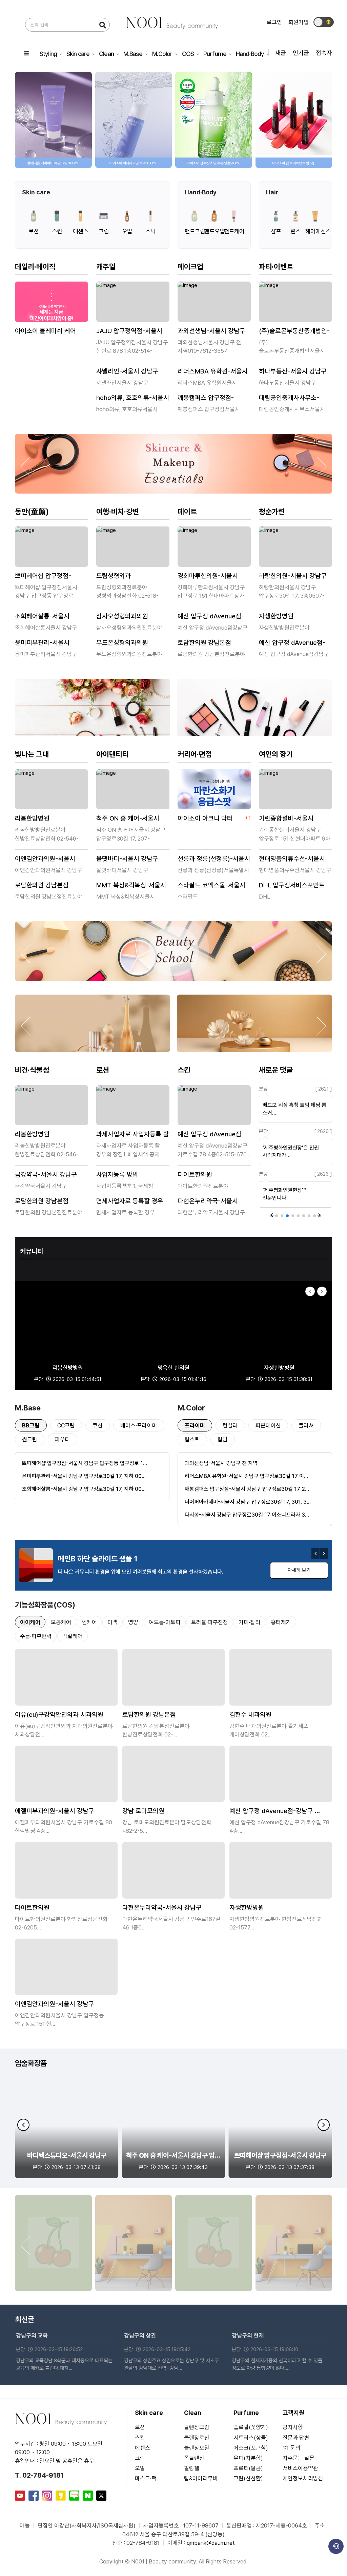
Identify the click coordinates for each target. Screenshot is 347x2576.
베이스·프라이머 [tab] (139, 1425)
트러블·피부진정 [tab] (210, 1622)
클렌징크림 (197, 2427)
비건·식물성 (32, 1070)
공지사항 (293, 2427)
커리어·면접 (195, 754)
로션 (103, 1070)
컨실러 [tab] (230, 1425)
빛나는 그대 (32, 754)
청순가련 (272, 512)
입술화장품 (31, 2063)
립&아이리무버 (201, 2478)
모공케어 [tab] (61, 1622)
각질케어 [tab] (73, 1636)
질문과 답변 (296, 2438)
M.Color (163, 54)
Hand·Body (250, 54)
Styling (49, 54)
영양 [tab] (133, 1622)
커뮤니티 (32, 1251)
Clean (107, 54)
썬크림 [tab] (30, 1439)
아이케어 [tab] (30, 1622)
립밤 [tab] (223, 1439)
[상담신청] (336, 2546)
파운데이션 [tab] (268, 1425)
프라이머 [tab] (195, 1425)
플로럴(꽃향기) (251, 2427)
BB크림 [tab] (31, 1425)
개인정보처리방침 (303, 2478)
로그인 (274, 22)
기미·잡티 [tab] (249, 1622)
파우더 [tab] (63, 1439)
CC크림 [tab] (66, 1425)
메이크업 (190, 267)
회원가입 (299, 22)
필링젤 (192, 2468)
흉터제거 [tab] (281, 1622)
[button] (322, 123)
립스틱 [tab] (192, 1439)
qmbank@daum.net (211, 2543)
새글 (281, 53)
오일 (140, 2468)
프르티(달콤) (248, 2468)
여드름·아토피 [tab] (165, 1622)
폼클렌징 (194, 2458)
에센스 (142, 2448)
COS (188, 54)
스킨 (184, 1070)
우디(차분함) (248, 2458)
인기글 (301, 53)
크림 (140, 2458)
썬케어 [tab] (89, 1622)
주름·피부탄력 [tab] (36, 1636)
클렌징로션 (197, 2438)
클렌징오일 (197, 2448)
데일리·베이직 (35, 267)
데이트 (187, 512)
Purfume (215, 54)
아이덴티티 (112, 754)
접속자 (324, 53)
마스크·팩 (146, 2478)
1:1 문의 (291, 2448)
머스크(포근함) (251, 2448)
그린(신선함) (248, 2478)
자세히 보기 (299, 1570)
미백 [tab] (113, 1622)
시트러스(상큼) (251, 2438)
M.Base (134, 54)
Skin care (78, 54)
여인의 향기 (276, 754)
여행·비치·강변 (118, 512)
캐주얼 (106, 267)
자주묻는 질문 (299, 2458)
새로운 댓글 (276, 1070)
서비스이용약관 (300, 2468)
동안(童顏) (32, 512)
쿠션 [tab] (98, 1425)
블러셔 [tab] (306, 1425)
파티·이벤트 (276, 267)
